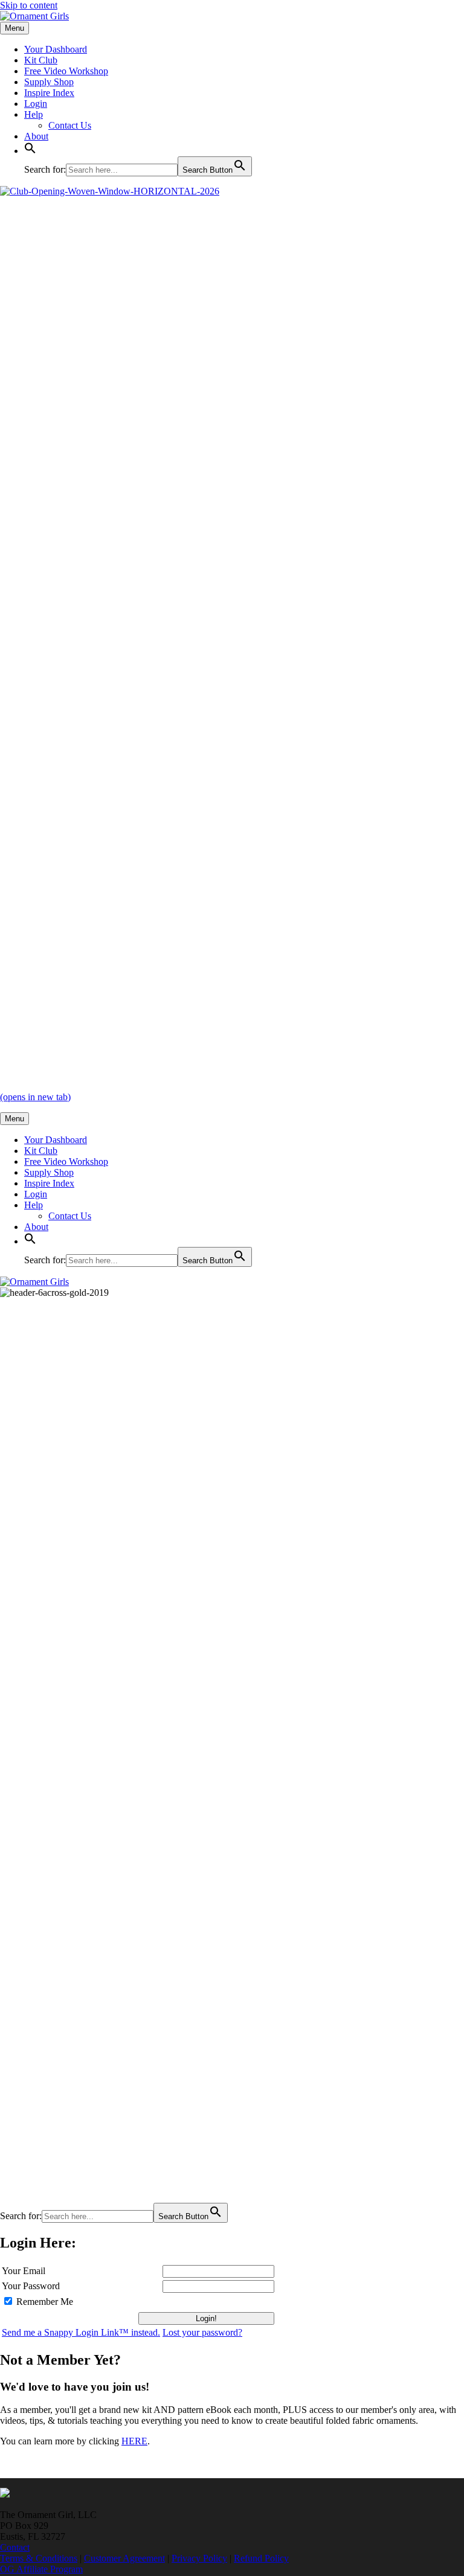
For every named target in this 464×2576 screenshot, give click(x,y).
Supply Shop (49, 82)
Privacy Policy (199, 2558)
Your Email (24, 2271)
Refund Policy (261, 2558)
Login (36, 104)
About (36, 136)
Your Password (31, 2286)
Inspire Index (49, 93)
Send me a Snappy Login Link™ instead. (81, 2332)
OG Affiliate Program (41, 2569)
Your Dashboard (56, 49)
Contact (15, 2547)
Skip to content (29, 5)
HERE (134, 2441)
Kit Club (41, 60)
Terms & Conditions (39, 2558)
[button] (30, 151)
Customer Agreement (124, 2558)
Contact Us (70, 125)
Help (34, 114)
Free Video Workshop (66, 71)
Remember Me (45, 2302)
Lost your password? (202, 2332)
